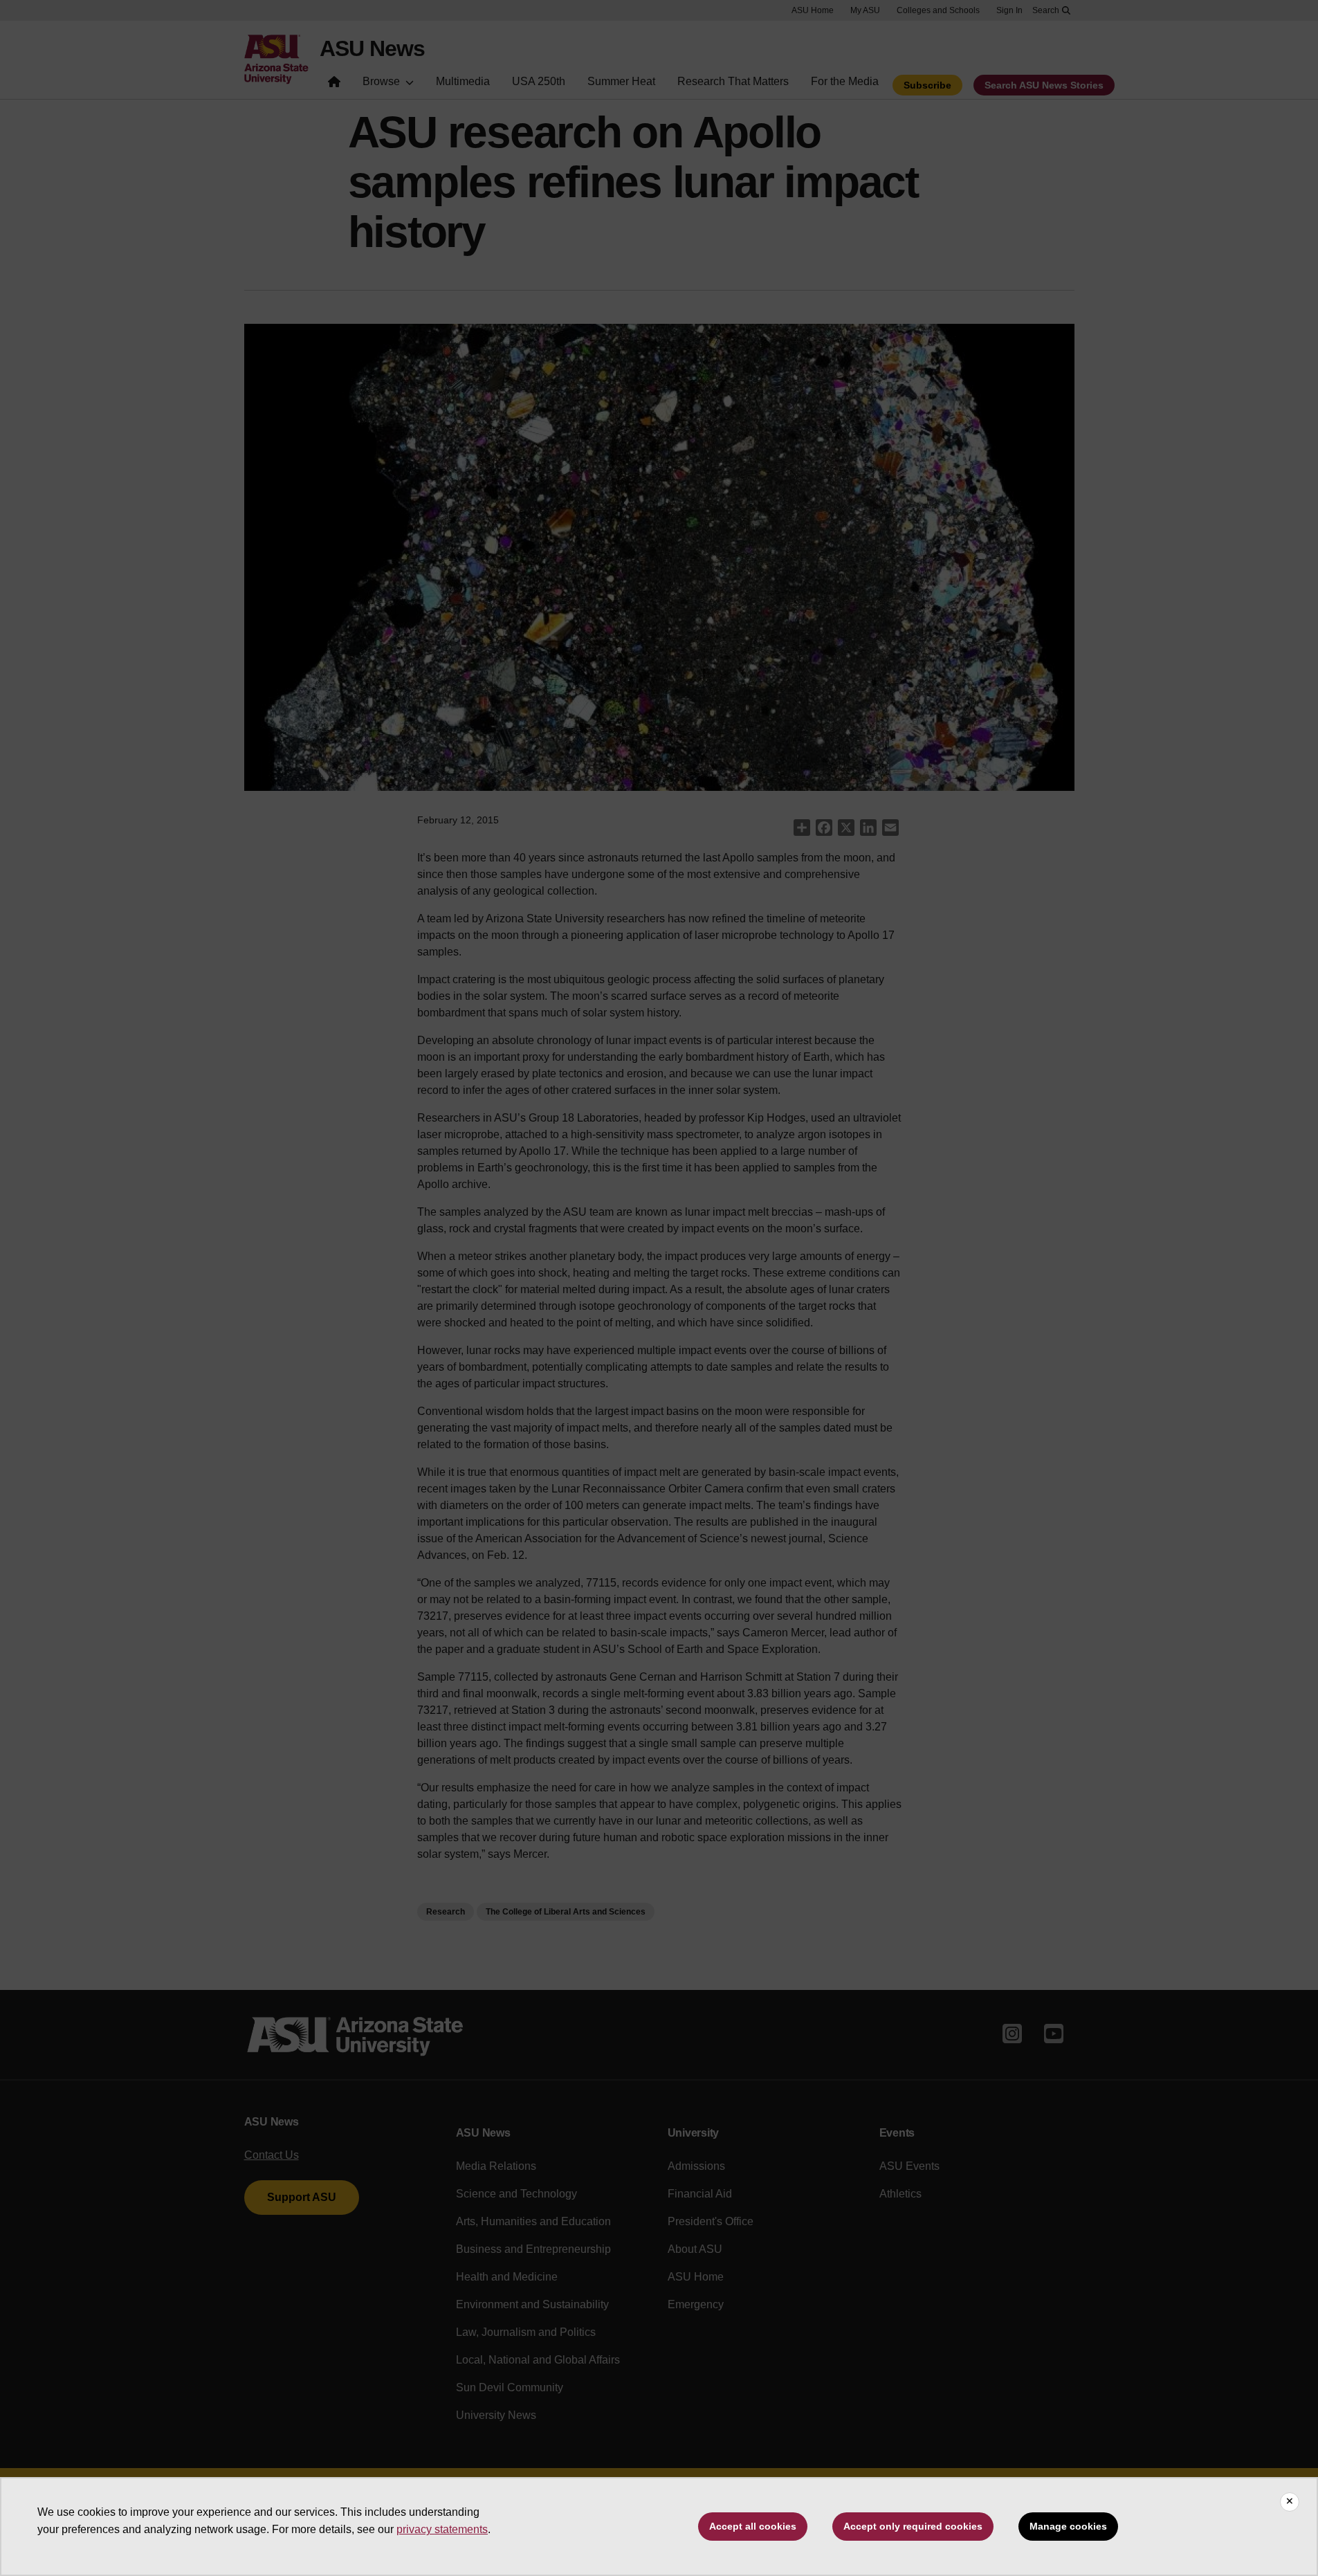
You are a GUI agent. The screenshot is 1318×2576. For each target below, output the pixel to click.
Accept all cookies (753, 2526)
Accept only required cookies (913, 2526)
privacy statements (442, 2529)
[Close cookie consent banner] (1290, 2502)
